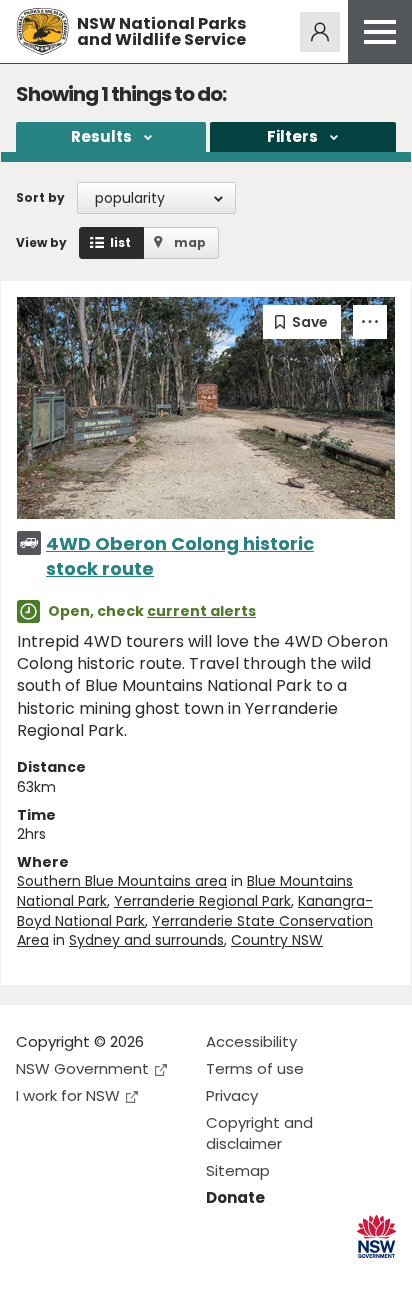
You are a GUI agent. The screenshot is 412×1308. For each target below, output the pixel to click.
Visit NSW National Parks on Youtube (120, 1276)
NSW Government (82, 1068)
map (190, 242)
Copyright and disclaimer (259, 1133)
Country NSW (277, 940)
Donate (235, 1197)
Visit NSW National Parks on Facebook (34, 1276)
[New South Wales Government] (376, 1236)
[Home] (42, 31)
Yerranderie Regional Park (202, 901)
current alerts (201, 611)
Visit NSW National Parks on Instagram (77, 1276)
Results (101, 136)
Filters (292, 136)
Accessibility (251, 1041)
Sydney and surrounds (146, 940)
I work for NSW (68, 1095)
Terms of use (255, 1068)
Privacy (232, 1095)
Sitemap (238, 1170)
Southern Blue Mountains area (122, 881)
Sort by (40, 197)
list (120, 242)
